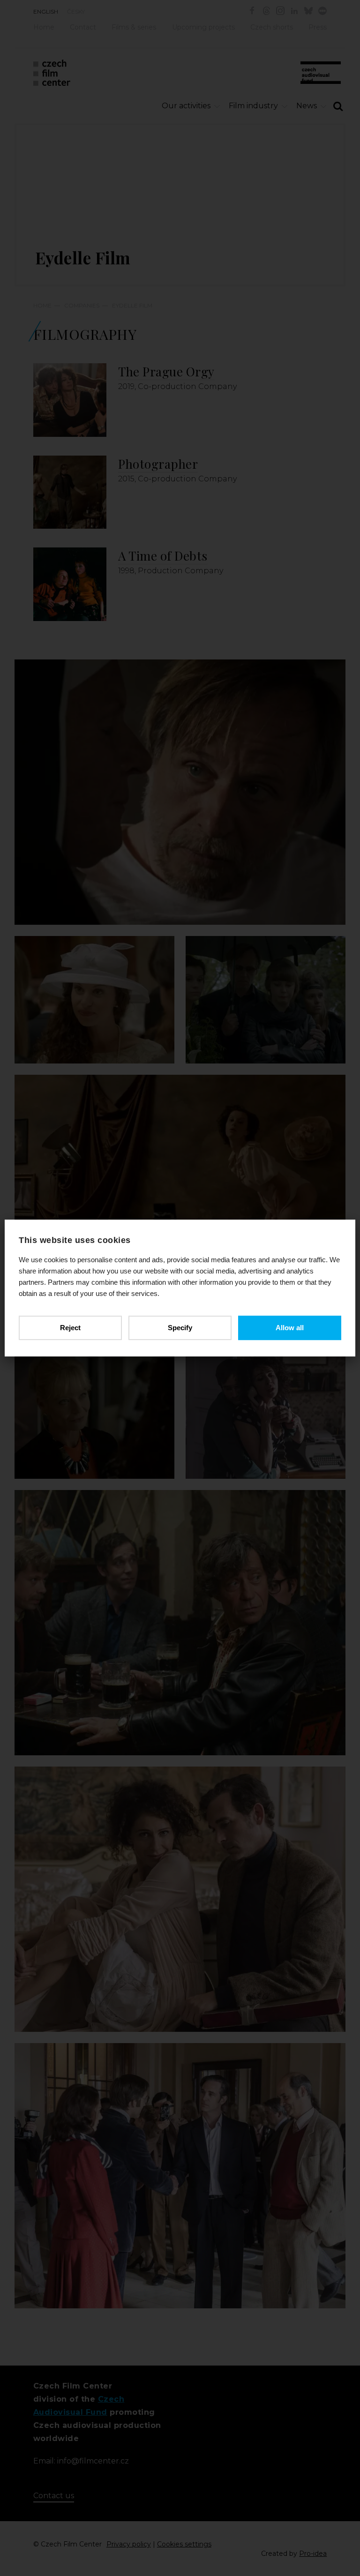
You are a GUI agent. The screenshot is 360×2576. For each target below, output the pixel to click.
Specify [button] (180, 1328)
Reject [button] (70, 1328)
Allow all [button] (290, 1328)
